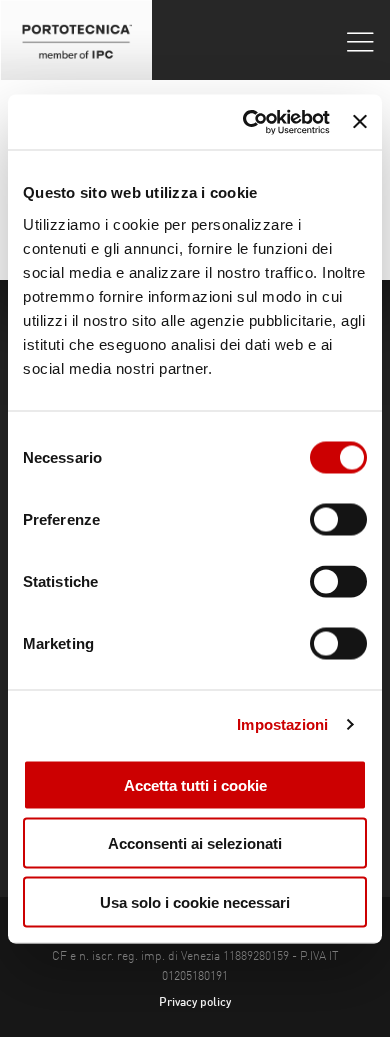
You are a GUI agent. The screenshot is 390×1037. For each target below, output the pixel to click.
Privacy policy (195, 1003)
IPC (76, 40)
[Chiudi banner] (360, 122)
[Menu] (360, 41)
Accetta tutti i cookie (195, 784)
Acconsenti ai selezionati (195, 843)
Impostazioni (282, 724)
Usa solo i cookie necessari (195, 901)
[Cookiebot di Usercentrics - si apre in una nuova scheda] (248, 122)
